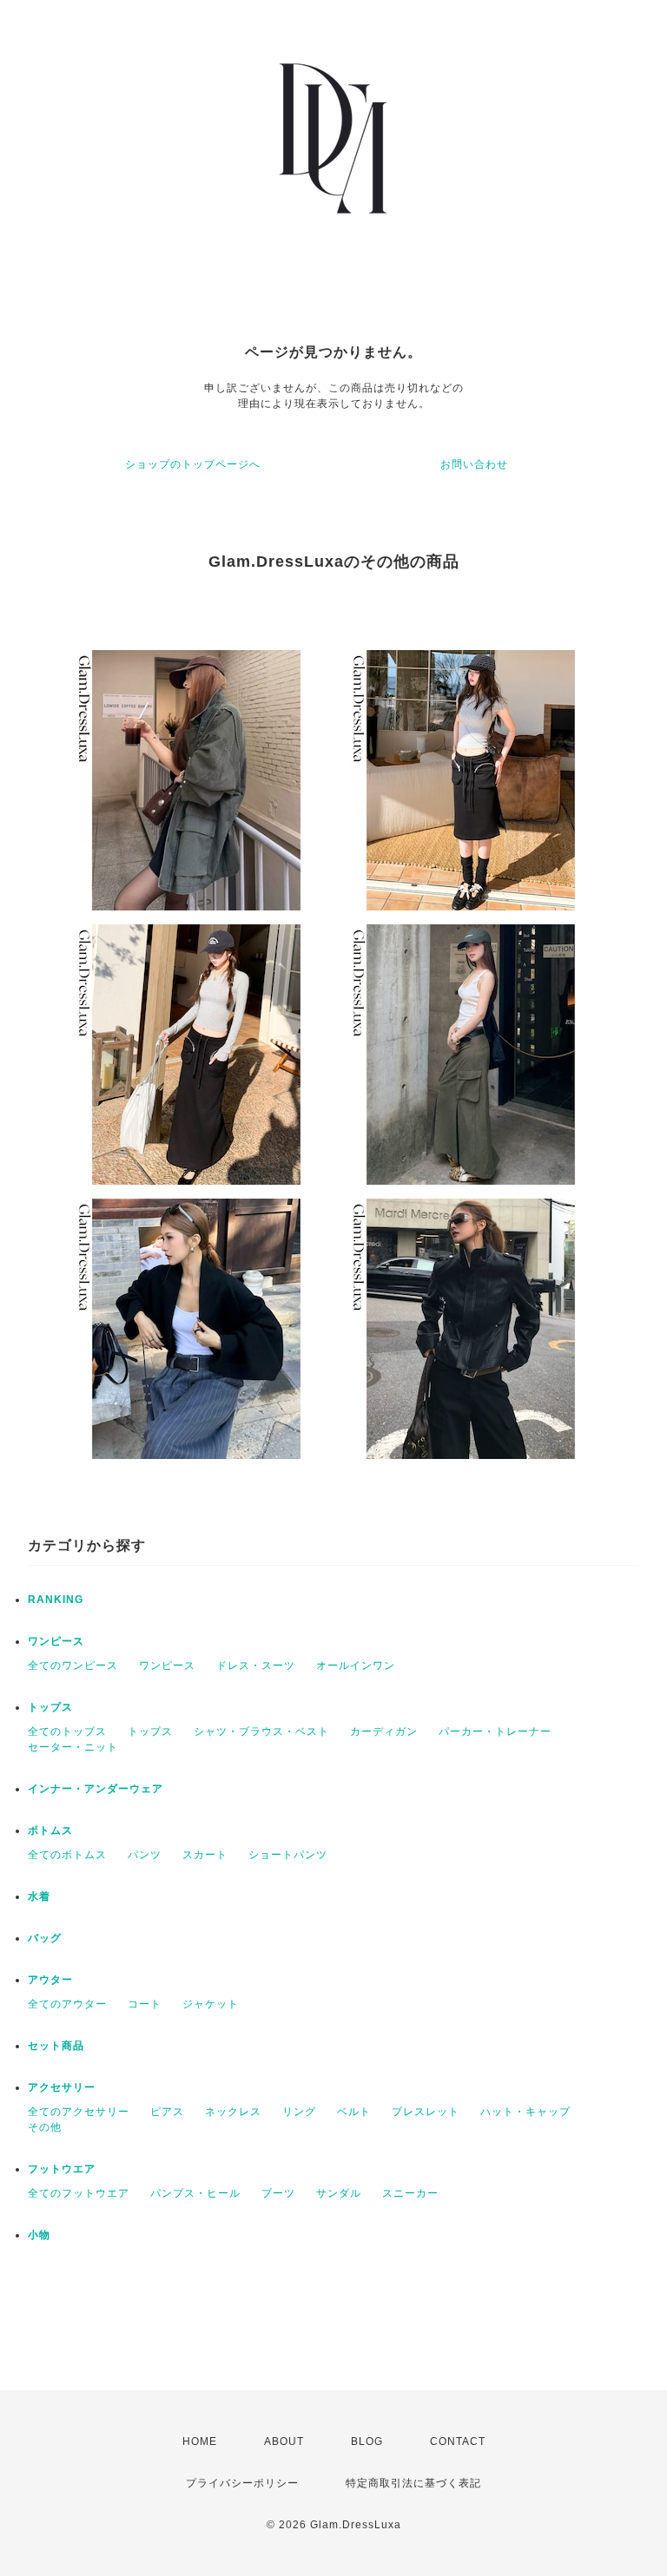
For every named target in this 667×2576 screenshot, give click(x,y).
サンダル (339, 2193)
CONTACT (458, 2441)
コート (145, 2004)
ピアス (167, 2112)
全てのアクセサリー (79, 2112)
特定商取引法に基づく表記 (413, 2483)
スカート (205, 1855)
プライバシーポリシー (242, 2483)
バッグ (45, 1938)
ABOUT (284, 2441)
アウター (50, 1980)
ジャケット (211, 2004)
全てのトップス (67, 1732)
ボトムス (50, 1830)
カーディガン (384, 1732)
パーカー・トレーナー (495, 1732)
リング (299, 2112)
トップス (50, 1707)
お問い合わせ (474, 464)
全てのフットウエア (79, 2193)
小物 (39, 2235)
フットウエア (62, 2169)
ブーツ (278, 2193)
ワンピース (56, 1641)
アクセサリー (62, 2087)
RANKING (56, 1600)
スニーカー (410, 2193)
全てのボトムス (67, 1855)
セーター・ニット (73, 1747)
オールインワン (356, 1666)
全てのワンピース (73, 1666)
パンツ (145, 1855)
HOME (200, 2441)
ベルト (354, 2112)
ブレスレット (426, 2112)
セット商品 (56, 2046)
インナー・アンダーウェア (96, 1789)
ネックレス (233, 2112)
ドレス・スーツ (256, 1666)
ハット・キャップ (525, 2112)
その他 (45, 2127)
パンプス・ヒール (195, 2193)
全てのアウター (67, 2004)
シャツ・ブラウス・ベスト (261, 1732)
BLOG (367, 2441)
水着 (39, 1896)
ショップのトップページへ (193, 464)
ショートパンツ (288, 1855)
